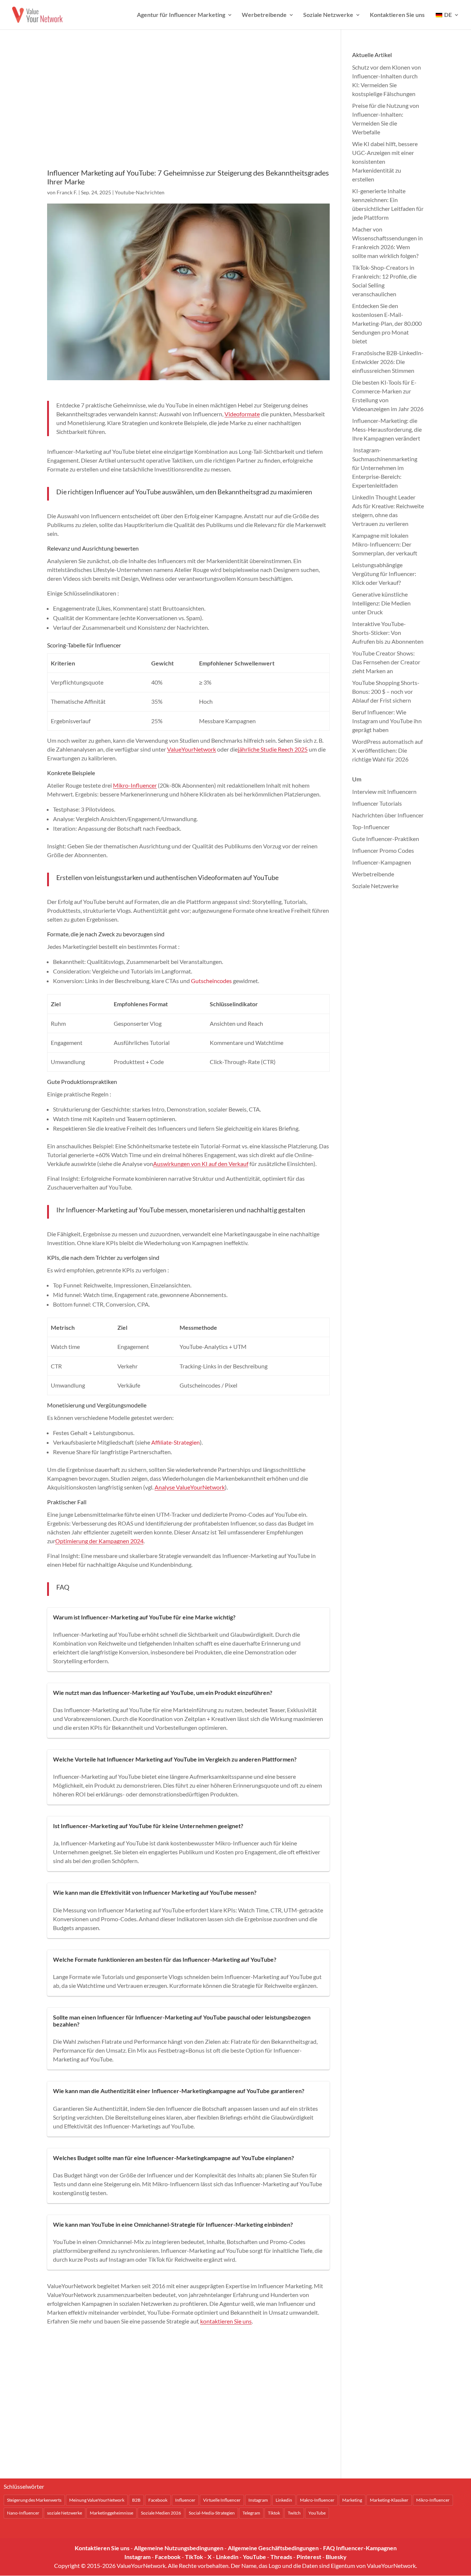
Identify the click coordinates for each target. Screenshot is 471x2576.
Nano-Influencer (23, 2513)
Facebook (158, 2500)
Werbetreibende (264, 15)
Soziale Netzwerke (328, 15)
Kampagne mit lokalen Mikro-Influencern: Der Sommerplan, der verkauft (385, 544)
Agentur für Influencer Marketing (181, 15)
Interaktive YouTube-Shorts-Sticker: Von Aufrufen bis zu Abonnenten (388, 632)
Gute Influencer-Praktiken (386, 839)
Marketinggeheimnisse (111, 2513)
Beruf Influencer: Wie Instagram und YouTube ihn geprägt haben (387, 721)
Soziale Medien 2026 (161, 2513)
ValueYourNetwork (192, 749)
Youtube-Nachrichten (140, 192)
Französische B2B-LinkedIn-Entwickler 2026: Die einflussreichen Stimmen (388, 362)
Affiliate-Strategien (176, 1442)
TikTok (194, 2557)
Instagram (258, 2500)
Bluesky (336, 2557)
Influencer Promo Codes (383, 850)
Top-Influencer (371, 827)
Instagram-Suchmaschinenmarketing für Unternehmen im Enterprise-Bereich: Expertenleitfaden (385, 468)
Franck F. (67, 192)
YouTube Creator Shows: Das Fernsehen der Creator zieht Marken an (386, 662)
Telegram (251, 2513)
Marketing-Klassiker (389, 2500)
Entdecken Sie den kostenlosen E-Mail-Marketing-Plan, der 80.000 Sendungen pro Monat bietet (387, 323)
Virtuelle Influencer (222, 2500)
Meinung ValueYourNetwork (97, 2500)
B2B (136, 2500)
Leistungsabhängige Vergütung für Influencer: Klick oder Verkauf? (384, 574)
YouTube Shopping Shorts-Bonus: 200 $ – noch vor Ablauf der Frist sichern (386, 691)
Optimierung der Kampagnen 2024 (99, 1541)
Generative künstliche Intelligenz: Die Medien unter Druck (381, 603)
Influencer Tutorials (377, 803)
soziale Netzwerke (65, 2513)
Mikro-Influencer (135, 785)
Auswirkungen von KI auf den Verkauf (201, 1164)
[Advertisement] (188, 109)
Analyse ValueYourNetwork (190, 1487)
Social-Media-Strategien (212, 2513)
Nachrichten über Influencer (388, 815)
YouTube (317, 2513)
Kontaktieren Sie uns (397, 15)
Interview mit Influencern (384, 791)
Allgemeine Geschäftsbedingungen (273, 2548)
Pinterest (309, 2557)
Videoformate (242, 414)
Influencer (185, 2500)
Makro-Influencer (317, 2500)
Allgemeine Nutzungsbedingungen (179, 2548)
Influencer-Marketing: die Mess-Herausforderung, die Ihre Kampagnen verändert (387, 429)
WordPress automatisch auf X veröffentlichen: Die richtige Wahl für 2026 (387, 750)
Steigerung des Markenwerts (34, 2500)
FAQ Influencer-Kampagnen (360, 2548)
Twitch (294, 2513)
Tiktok (274, 2513)
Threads (281, 2557)
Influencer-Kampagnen (382, 862)
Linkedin (284, 2500)
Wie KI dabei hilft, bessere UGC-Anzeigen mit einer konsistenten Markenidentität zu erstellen (385, 161)
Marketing (352, 2500)
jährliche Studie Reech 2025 (273, 749)
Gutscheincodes (211, 981)
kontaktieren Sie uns (226, 2321)
